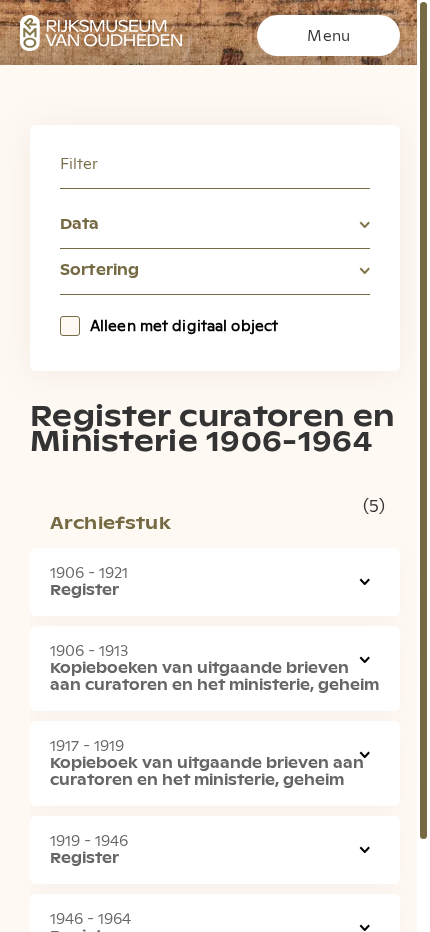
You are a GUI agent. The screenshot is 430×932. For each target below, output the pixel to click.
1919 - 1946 (89, 841)
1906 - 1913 (89, 651)
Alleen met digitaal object (184, 326)
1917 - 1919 (87, 746)
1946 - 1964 (90, 919)
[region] (215, 466)
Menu (328, 36)
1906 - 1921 (89, 573)
